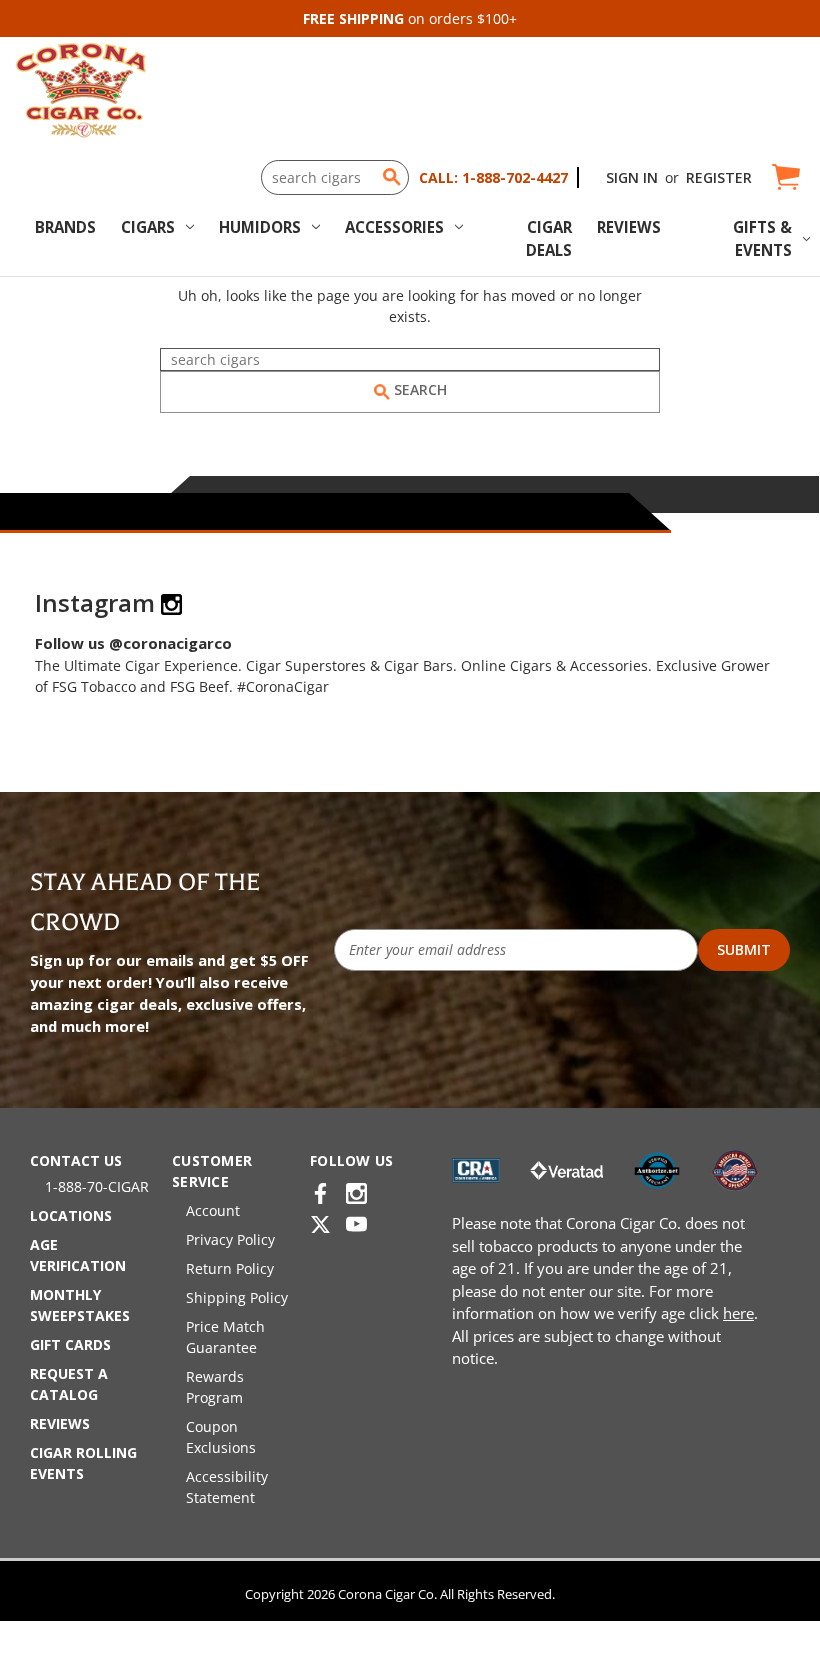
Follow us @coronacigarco (133, 643)
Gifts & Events (762, 238)
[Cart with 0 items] (784, 177)
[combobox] (335, 177)
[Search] (392, 177)
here (738, 1313)
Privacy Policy (230, 1239)
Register (719, 177)
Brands (65, 227)
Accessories (394, 227)
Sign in (632, 177)
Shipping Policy (237, 1297)
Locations (71, 1215)
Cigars (148, 227)
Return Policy (230, 1268)
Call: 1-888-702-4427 (493, 177)
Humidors (260, 227)
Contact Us (76, 1160)
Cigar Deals (549, 238)
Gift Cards (70, 1344)
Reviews (629, 227)
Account (213, 1210)
